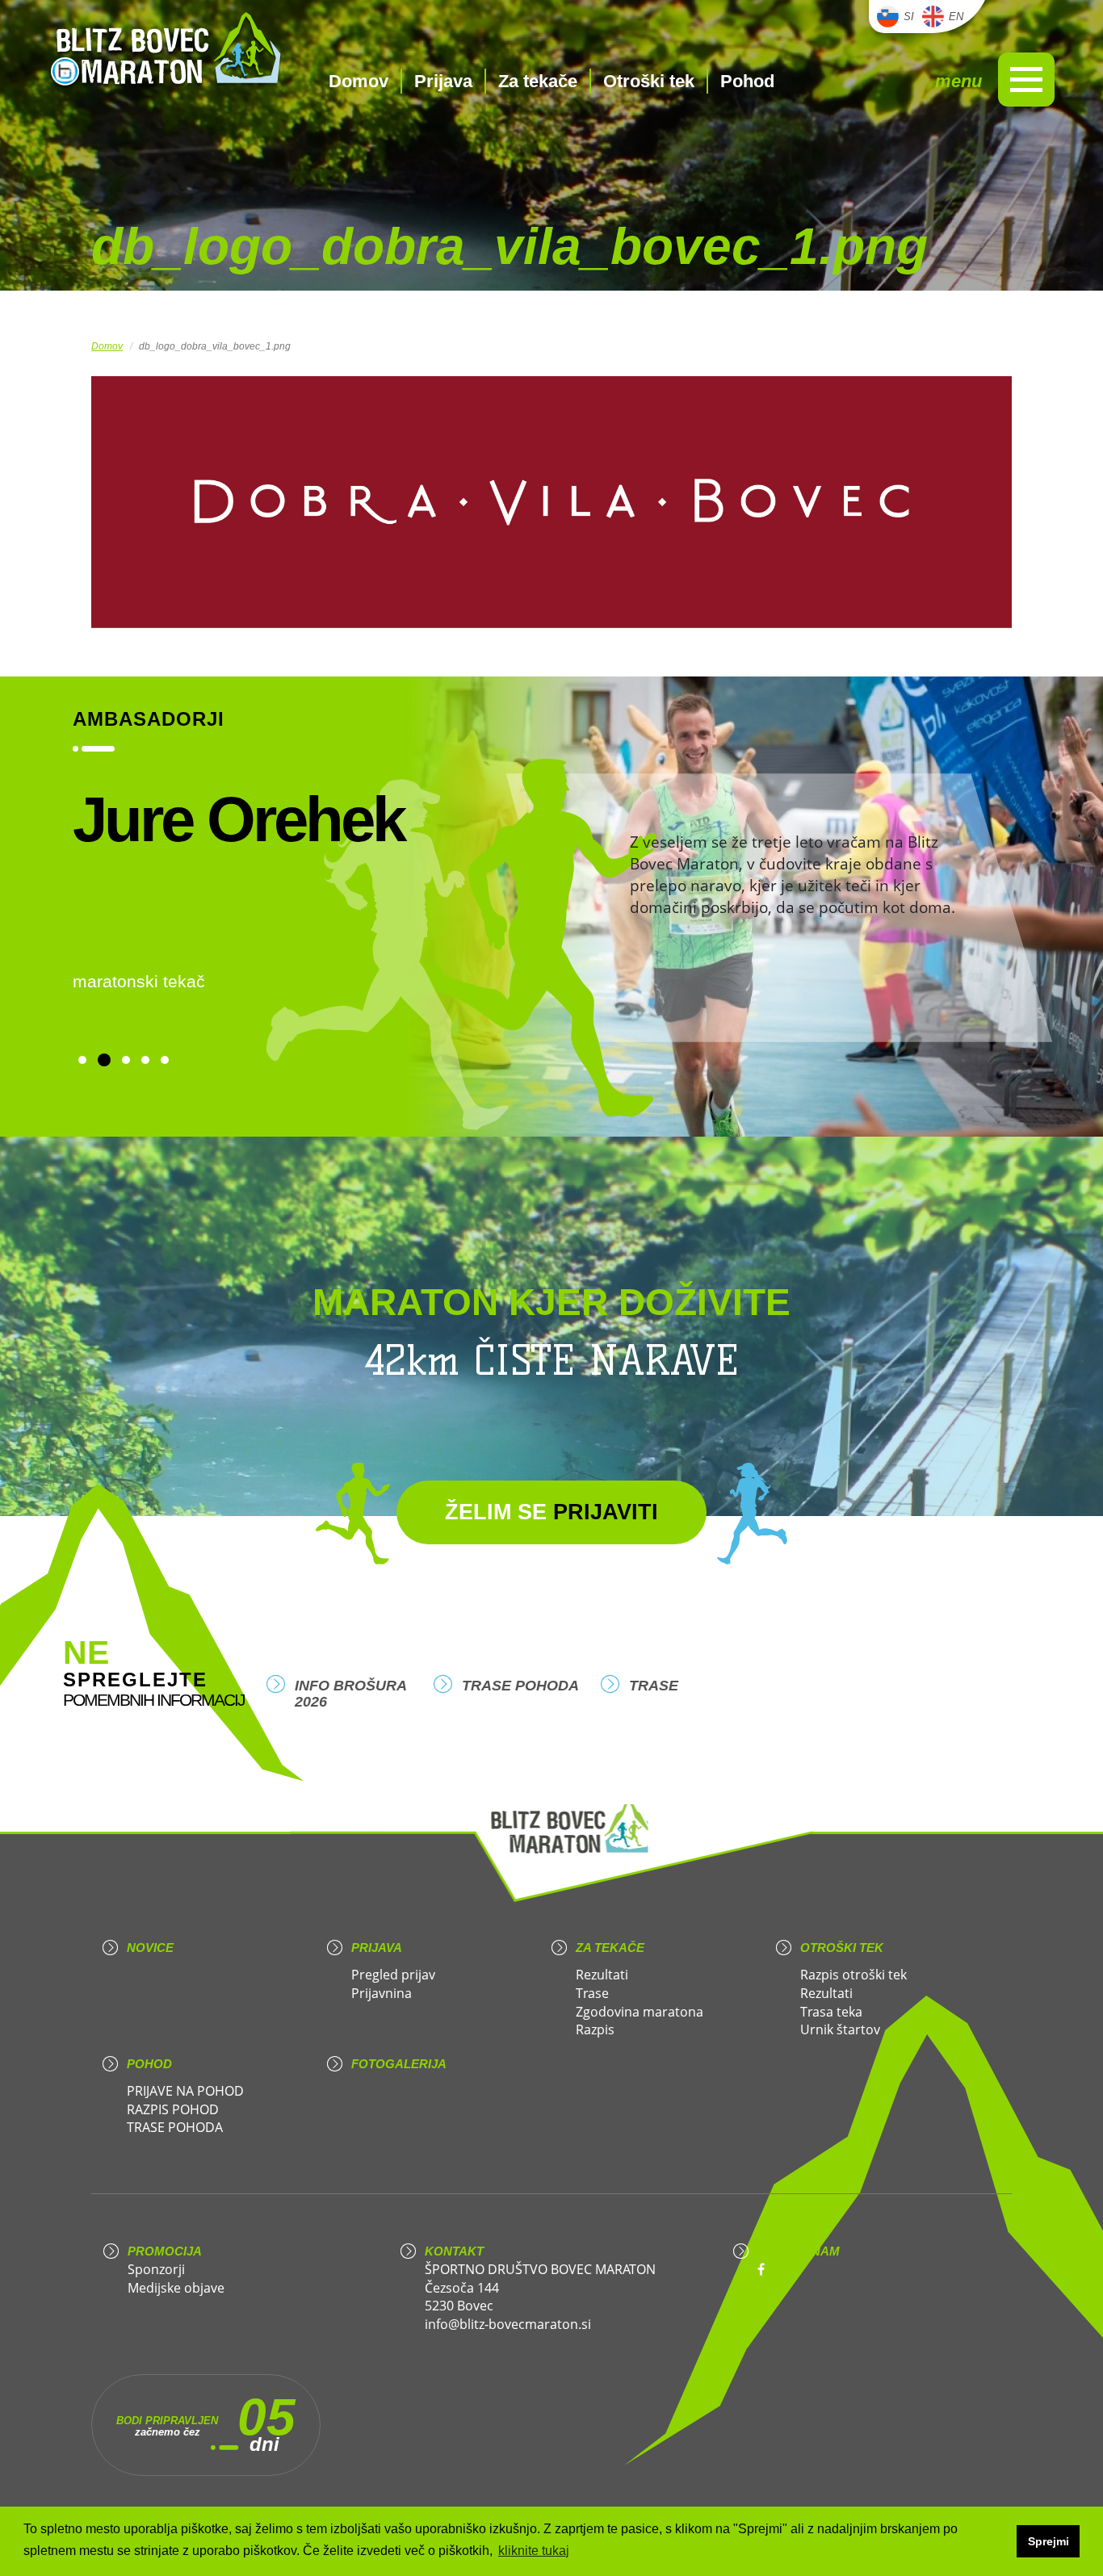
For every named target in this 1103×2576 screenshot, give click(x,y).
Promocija (165, 2251)
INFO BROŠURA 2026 (350, 1694)
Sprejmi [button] (1048, 2541)
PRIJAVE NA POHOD (185, 2091)
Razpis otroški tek (853, 1975)
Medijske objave (176, 2288)
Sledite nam (799, 2251)
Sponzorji (156, 2269)
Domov (359, 81)
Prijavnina (382, 1993)
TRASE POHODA (520, 1686)
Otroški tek (649, 81)
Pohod (747, 81)
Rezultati (602, 1975)
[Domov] (166, 51)
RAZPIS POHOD (173, 2109)
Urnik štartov (840, 2029)
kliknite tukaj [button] (534, 2551)
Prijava (443, 81)
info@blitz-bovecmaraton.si (508, 2324)
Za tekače (538, 81)
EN (956, 17)
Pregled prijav (393, 1975)
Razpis (595, 2029)
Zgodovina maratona (640, 2012)
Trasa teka (831, 2012)
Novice (150, 1948)
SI (909, 17)
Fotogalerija (399, 2064)
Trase (654, 1686)
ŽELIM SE (551, 1512)
